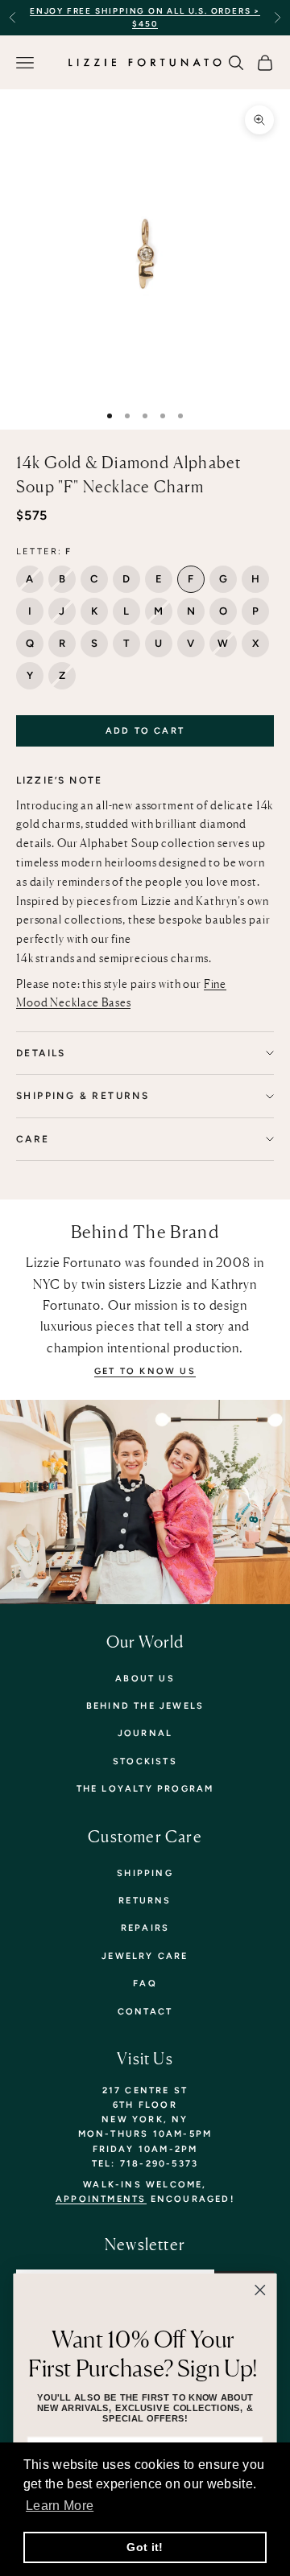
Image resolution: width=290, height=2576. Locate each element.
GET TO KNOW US (145, 1371)
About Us (145, 1679)
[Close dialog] (260, 2290)
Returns (145, 1901)
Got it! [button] (145, 2547)
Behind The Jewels (145, 1706)
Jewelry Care (145, 1956)
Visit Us (145, 2059)
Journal (145, 1733)
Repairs (145, 1928)
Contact (145, 2012)
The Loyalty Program (145, 1789)
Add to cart (145, 731)
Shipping (145, 1873)
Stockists (145, 1761)
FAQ (145, 1983)
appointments (101, 2199)
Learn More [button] (60, 2506)
